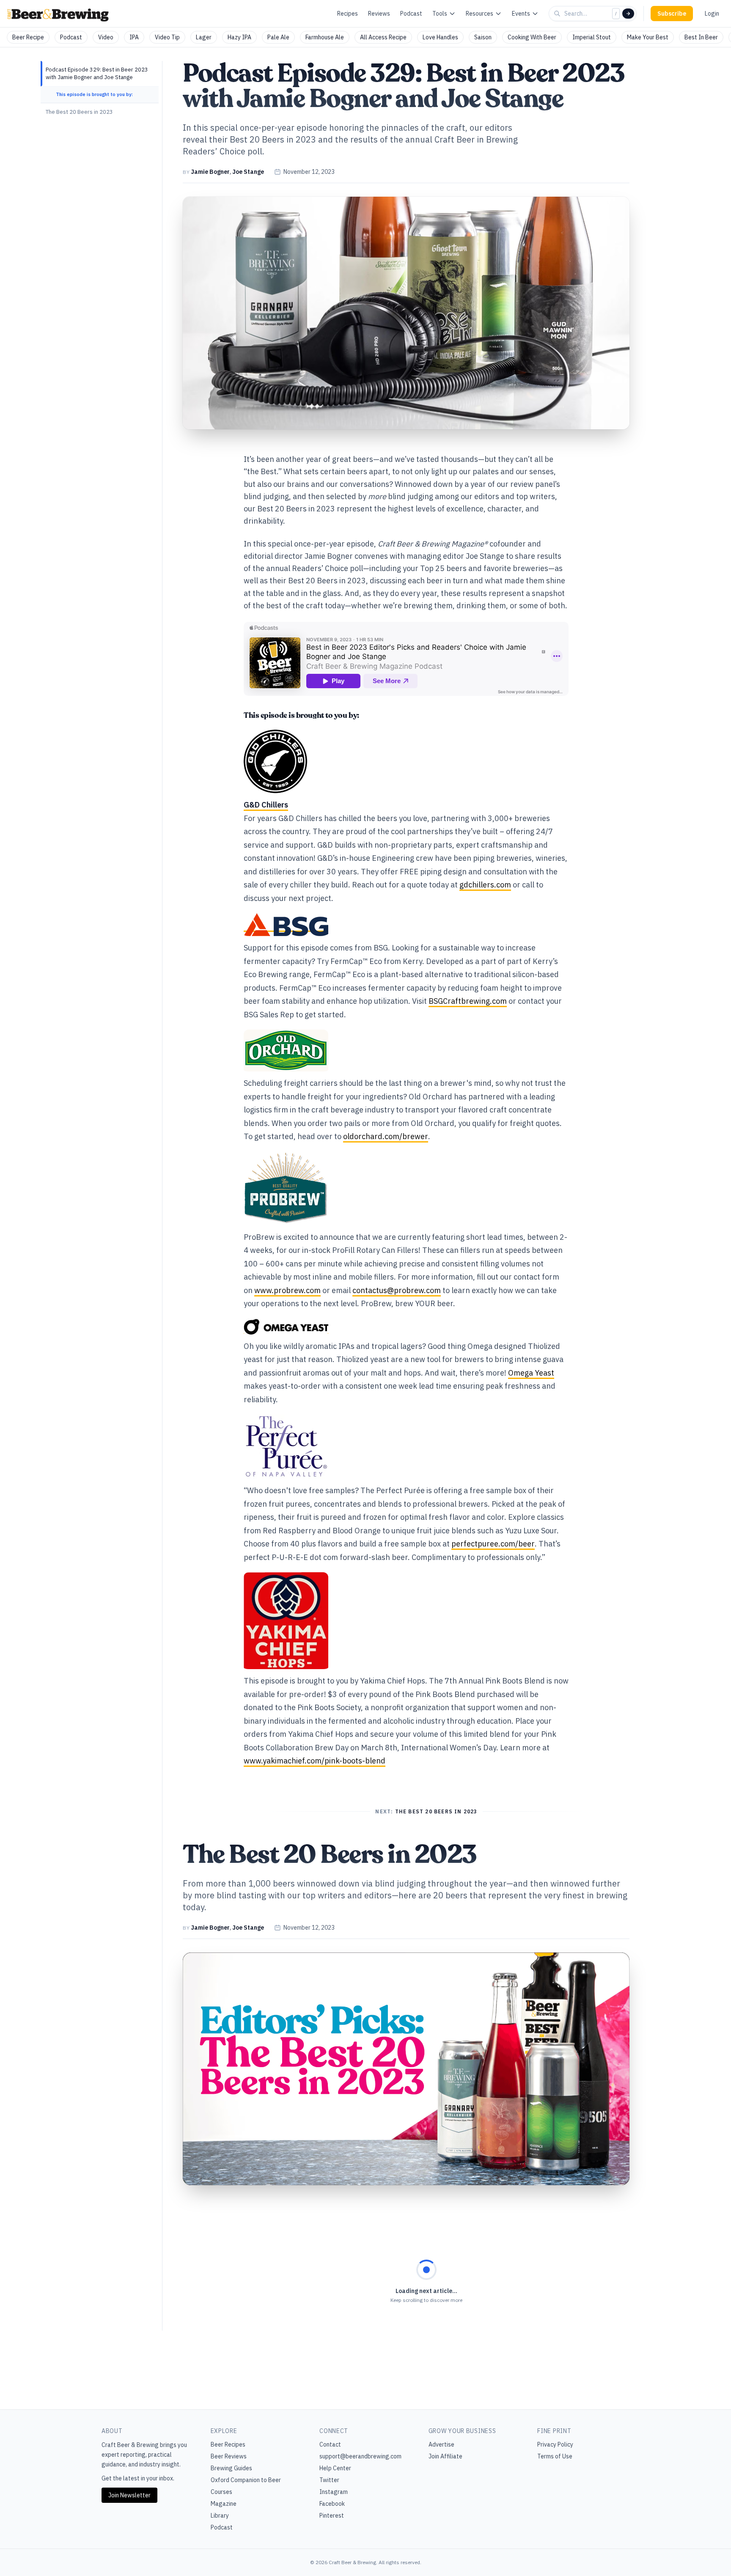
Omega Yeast (531, 1373)
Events (521, 14)
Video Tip (167, 37)
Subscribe (672, 14)
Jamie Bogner (210, 172)
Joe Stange (248, 172)
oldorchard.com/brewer (386, 1136)
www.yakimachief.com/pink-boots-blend (315, 1761)
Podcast (411, 14)
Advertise (441, 2444)
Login (712, 14)
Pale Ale (278, 37)
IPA (134, 37)
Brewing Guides (231, 2468)
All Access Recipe (383, 37)
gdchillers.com (485, 885)
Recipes (348, 14)
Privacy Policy (555, 2444)
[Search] (628, 14)
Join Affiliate (445, 2456)
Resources (480, 14)
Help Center (335, 2468)
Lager (204, 37)
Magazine (224, 2504)
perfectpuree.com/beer (493, 1544)
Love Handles (440, 37)
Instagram (334, 2492)
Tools (440, 14)
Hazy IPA (239, 37)
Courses (221, 2492)
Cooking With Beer (532, 37)
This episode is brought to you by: (94, 94)
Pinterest (332, 2516)
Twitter (329, 2480)
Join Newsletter (129, 2495)
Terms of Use (555, 2456)
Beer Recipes (228, 2444)
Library (220, 2516)
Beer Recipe (28, 37)
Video (106, 37)
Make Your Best (648, 37)
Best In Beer (701, 37)
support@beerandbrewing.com (360, 2456)
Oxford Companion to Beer (246, 2480)
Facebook (332, 2504)
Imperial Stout (592, 37)
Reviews (379, 14)
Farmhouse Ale (325, 37)
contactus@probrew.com (397, 1290)
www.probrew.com (287, 1290)
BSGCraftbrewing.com (468, 1001)
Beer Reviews (229, 2456)
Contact (330, 2444)
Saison (483, 37)
